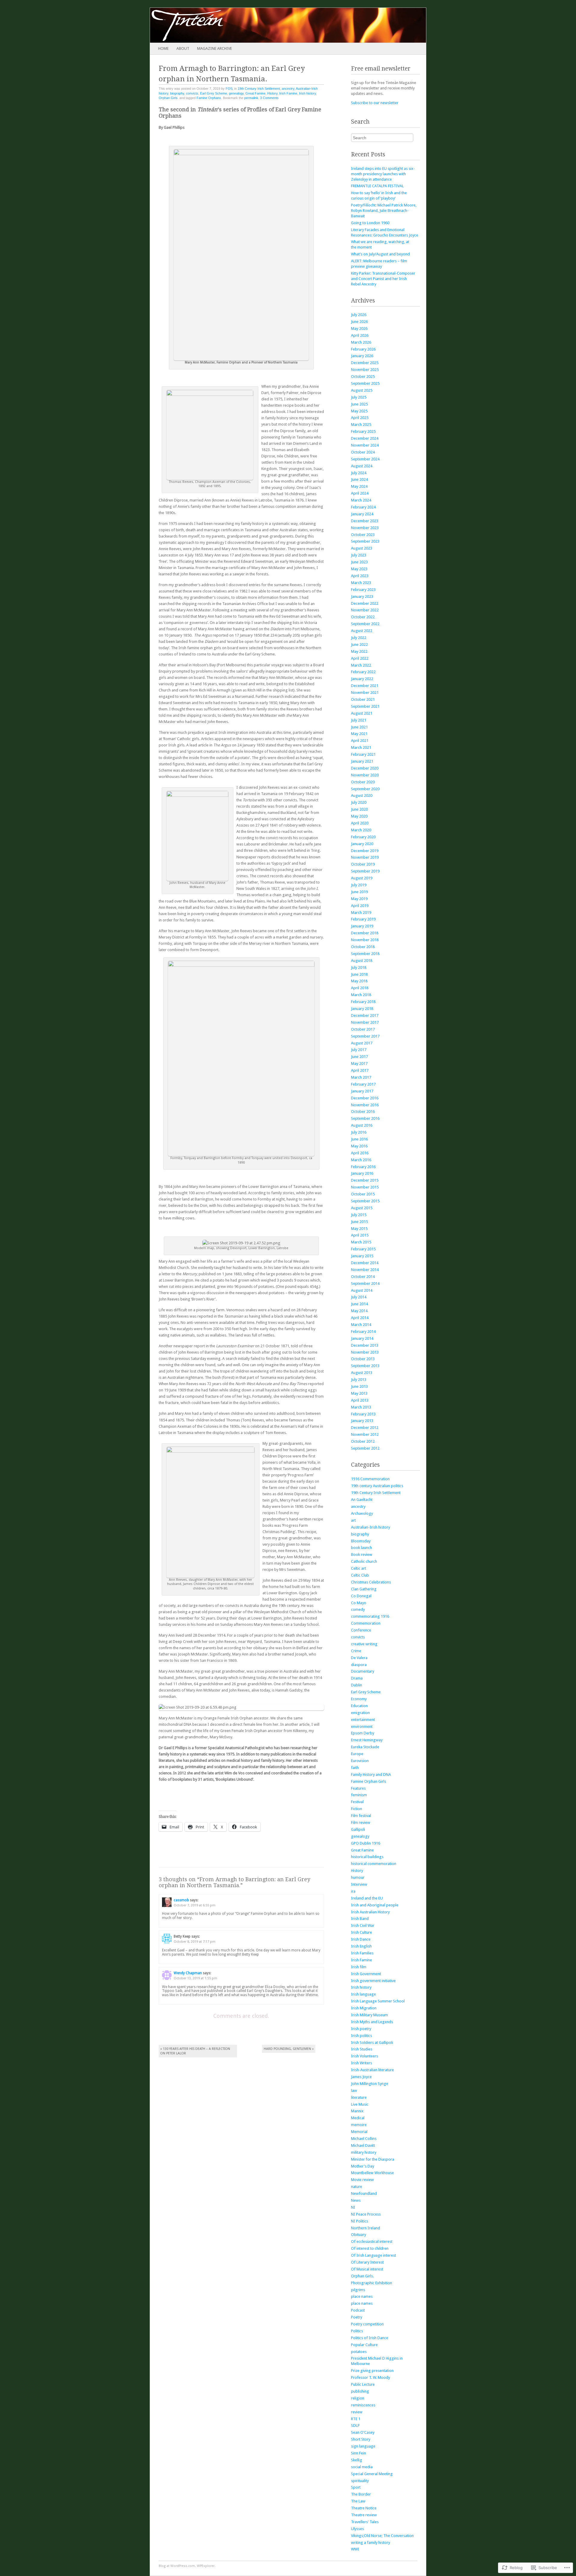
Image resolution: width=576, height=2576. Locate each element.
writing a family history (370, 2543)
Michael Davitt (363, 2145)
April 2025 (360, 418)
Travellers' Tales (365, 2522)
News (356, 2200)
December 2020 (365, 768)
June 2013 (359, 1386)
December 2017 (365, 1015)
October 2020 (363, 782)
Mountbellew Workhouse (372, 2173)
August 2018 (362, 961)
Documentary (363, 1671)
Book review (362, 1555)
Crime (356, 1651)
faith (355, 1768)
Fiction (357, 1809)
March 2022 (361, 665)
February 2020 (363, 837)
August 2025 (362, 390)
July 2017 (359, 1050)
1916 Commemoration (370, 1479)
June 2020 (359, 809)
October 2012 (363, 1441)
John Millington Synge (370, 2084)
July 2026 (359, 315)
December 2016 (365, 1098)
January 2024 (362, 514)
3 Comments (269, 98)
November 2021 (365, 693)
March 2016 (361, 1160)
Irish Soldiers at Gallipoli (372, 2043)
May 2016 (359, 1146)
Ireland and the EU (367, 1898)
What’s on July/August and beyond (380, 254)
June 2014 (359, 1304)
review (357, 2412)
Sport (356, 2487)
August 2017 (362, 1043)
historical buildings (367, 1857)
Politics (357, 2331)
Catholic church (364, 1561)
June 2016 (359, 1139)
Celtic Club (360, 1575)
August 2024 (362, 466)
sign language (363, 2446)
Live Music (360, 2104)
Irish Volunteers (364, 2056)
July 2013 (359, 1380)
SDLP (355, 2425)
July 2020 (359, 802)
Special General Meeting (372, 2474)
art (353, 1520)
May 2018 (359, 981)
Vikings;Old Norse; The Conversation (382, 2536)
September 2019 (365, 871)
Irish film (359, 1967)
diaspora (359, 1665)
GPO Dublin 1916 (366, 1843)
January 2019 (362, 926)
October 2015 (363, 1194)
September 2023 (365, 541)
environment (362, 1726)
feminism (359, 1795)
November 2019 (365, 857)
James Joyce (361, 2077)
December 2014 (365, 1263)
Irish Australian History (370, 1912)
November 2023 (365, 528)
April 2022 (360, 658)
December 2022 (365, 603)
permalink (251, 98)
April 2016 (360, 1153)
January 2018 (362, 1009)
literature (359, 2097)
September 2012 (365, 1448)
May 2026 (359, 328)
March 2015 (361, 1242)
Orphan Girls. (169, 98)
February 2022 (363, 672)
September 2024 (365, 459)
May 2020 (359, 816)
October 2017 (363, 1029)
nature (357, 2187)
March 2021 (361, 747)
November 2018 (365, 940)
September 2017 (365, 1036)
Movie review (362, 2180)
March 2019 (361, 913)
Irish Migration (364, 2008)
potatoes (359, 2352)
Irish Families (362, 1953)
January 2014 (362, 1338)
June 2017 (359, 1057)
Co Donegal (361, 1596)
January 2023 (362, 597)
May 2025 (359, 411)
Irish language (363, 1994)
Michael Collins (364, 2139)
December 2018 (365, 933)
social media (362, 2467)
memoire (359, 2125)
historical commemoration (374, 1864)
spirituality (360, 2481)
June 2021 (359, 727)
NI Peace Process (366, 2214)
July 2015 (359, 1215)
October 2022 (363, 617)
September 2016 (365, 1118)
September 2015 (365, 1201)
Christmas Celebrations (371, 1582)
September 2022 (365, 624)
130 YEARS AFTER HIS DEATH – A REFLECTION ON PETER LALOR (195, 2051)
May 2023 (359, 569)
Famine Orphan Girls (369, 1781)
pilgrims (358, 2290)
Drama (357, 1678)
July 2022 (359, 638)
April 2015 (360, 1235)
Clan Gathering (364, 1589)
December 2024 (365, 438)
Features (358, 1788)
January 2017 (362, 1091)
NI (353, 2207)
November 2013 (365, 1352)
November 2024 (365, 445)
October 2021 (363, 699)
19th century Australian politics (377, 1486)
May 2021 (359, 734)
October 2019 (363, 864)
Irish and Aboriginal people (375, 1905)
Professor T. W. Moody (370, 2377)
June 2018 (359, 974)
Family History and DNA (371, 1775)
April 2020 (360, 823)
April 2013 (360, 1400)
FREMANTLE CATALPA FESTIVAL (377, 186)
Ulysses (357, 2529)
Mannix (357, 2111)
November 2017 (365, 1022)
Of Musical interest (367, 2269)
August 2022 (362, 631)
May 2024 (359, 486)
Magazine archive (214, 48)
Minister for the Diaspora (373, 2159)
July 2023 (359, 555)
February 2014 (363, 1332)
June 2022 (359, 645)
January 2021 (362, 761)
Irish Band (360, 1919)
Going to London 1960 (370, 223)
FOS (229, 89)
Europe (357, 1754)
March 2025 (361, 425)
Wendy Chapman (188, 1973)
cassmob (181, 1900)
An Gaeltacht (362, 1500)
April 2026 (360, 335)
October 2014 (363, 1277)
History (272, 93)
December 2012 (365, 1428)
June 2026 (359, 322)
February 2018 (363, 1002)
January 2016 (362, 1173)
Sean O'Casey (363, 2432)
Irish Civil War (363, 1925)
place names (362, 2296)
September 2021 (365, 706)
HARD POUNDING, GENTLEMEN (289, 2049)
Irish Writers (361, 2063)
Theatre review (364, 2515)
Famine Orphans (209, 98)
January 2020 (362, 844)
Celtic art (358, 1568)
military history (364, 2152)
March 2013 (361, 1407)
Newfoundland (364, 2193)
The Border (361, 2494)
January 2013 (362, 1421)
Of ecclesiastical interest (372, 2242)
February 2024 (363, 507)
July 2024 (359, 473)
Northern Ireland (366, 2228)
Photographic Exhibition (372, 2283)
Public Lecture (363, 2384)
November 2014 (365, 1270)
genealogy (236, 93)
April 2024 (360, 493)
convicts (192, 93)
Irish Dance (361, 1939)
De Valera (359, 1658)
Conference (361, 1630)
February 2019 (363, 919)
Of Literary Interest (367, 2262)
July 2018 (359, 967)
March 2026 (361, 342)
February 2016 (363, 1167)
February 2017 (363, 1084)
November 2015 (365, 1187)
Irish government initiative (373, 1981)
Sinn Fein (358, 2453)
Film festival (361, 1816)
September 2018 (365, 954)
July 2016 (359, 1132)
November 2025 (365, 370)
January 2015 (362, 1256)
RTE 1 (356, 2419)
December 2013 (365, 1345)
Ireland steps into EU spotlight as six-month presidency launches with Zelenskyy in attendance (383, 174)
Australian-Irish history (370, 1527)
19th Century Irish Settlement (259, 89)
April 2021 (360, 741)
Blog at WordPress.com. (177, 2566)
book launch (361, 1548)
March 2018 (361, 995)
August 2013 (362, 1373)
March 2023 (361, 583)
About (183, 48)
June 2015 (359, 1222)
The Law (358, 2501)
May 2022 (359, 651)
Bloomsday (361, 1541)
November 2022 (365, 610)
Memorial (359, 2132)
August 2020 (362, 795)
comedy (358, 1609)
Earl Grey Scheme (214, 93)
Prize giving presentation (372, 2371)
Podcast (358, 2310)
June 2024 (359, 479)
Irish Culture (361, 1932)
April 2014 (360, 1318)
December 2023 (365, 521)
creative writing (364, 1644)
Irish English (361, 1946)
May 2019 (359, 899)
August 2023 (362, 548)
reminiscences (363, 2405)
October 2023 (363, 535)
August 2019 (362, 878)
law (354, 2091)
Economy (359, 1699)
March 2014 (361, 1325)
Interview (359, 1884)
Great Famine (255, 93)
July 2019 (359, 885)
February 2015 (363, 1249)
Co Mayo (359, 1603)
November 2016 (365, 1105)
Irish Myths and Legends (372, 2022)
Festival (357, 1802)
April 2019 (360, 906)
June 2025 (359, 404)
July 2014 (359, 1297)
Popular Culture (364, 2345)
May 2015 (359, 1229)
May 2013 (359, 1393)
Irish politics (361, 2036)
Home (163, 48)
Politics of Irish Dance (370, 2338)
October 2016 (363, 1112)
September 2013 (365, 1366)
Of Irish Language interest (373, 2255)
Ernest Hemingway (367, 1740)
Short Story (361, 2439)
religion (358, 2398)
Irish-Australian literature (372, 2070)
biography (177, 93)
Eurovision (360, 1761)
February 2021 (363, 754)
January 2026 (362, 356)
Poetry (357, 2317)
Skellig (357, 2460)
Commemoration (366, 1623)
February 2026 (363, 349)
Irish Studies (362, 2049)
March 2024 (361, 500)
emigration (360, 1713)
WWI (355, 2549)
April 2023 (360, 576)
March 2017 (361, 1077)
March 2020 (361, 830)
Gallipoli (358, 1829)
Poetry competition (367, 2324)
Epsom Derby (363, 1733)
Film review (361, 1823)
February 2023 (363, 590)
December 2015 (365, 1180)
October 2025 (363, 377)
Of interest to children (370, 2248)
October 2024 (363, 452)
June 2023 (359, 562)
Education (359, 1706)
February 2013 (363, 1414)
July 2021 (359, 720)
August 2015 (362, 1208)
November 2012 (365, 1434)
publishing (360, 2391)
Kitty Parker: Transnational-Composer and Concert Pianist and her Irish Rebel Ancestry (383, 279)
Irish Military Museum (369, 2015)
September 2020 (365, 789)
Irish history (307, 93)
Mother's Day (363, 2166)
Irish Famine (288, 93)
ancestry (288, 89)
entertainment (363, 1720)
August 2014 (362, 1290)
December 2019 (365, 851)
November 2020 (365, 775)
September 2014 (365, 1283)
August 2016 (362, 1125)
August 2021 (362, 713)
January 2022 (362, 679)
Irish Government (366, 1974)
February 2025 (363, 431)
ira (353, 1891)
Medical (358, 2118)
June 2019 (359, 892)
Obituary (358, 2235)
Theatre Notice (364, 2508)
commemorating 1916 (370, 1616)
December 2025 (365, 363)
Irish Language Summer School (378, 2001)
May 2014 (359, 1311)
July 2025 (359, 397)
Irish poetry (361, 2029)
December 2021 (365, 686)
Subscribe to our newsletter (375, 103)
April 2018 (360, 988)
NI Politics (360, 2221)
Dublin (357, 1685)
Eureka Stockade (365, 1747)
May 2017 (359, 1064)
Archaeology (362, 1513)
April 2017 (360, 1070)
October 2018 (363, 947)
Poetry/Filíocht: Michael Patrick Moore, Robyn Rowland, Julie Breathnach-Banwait (384, 211)
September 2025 (365, 383)
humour (358, 1877)
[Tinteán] (260, 25)
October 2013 (363, 1359)
